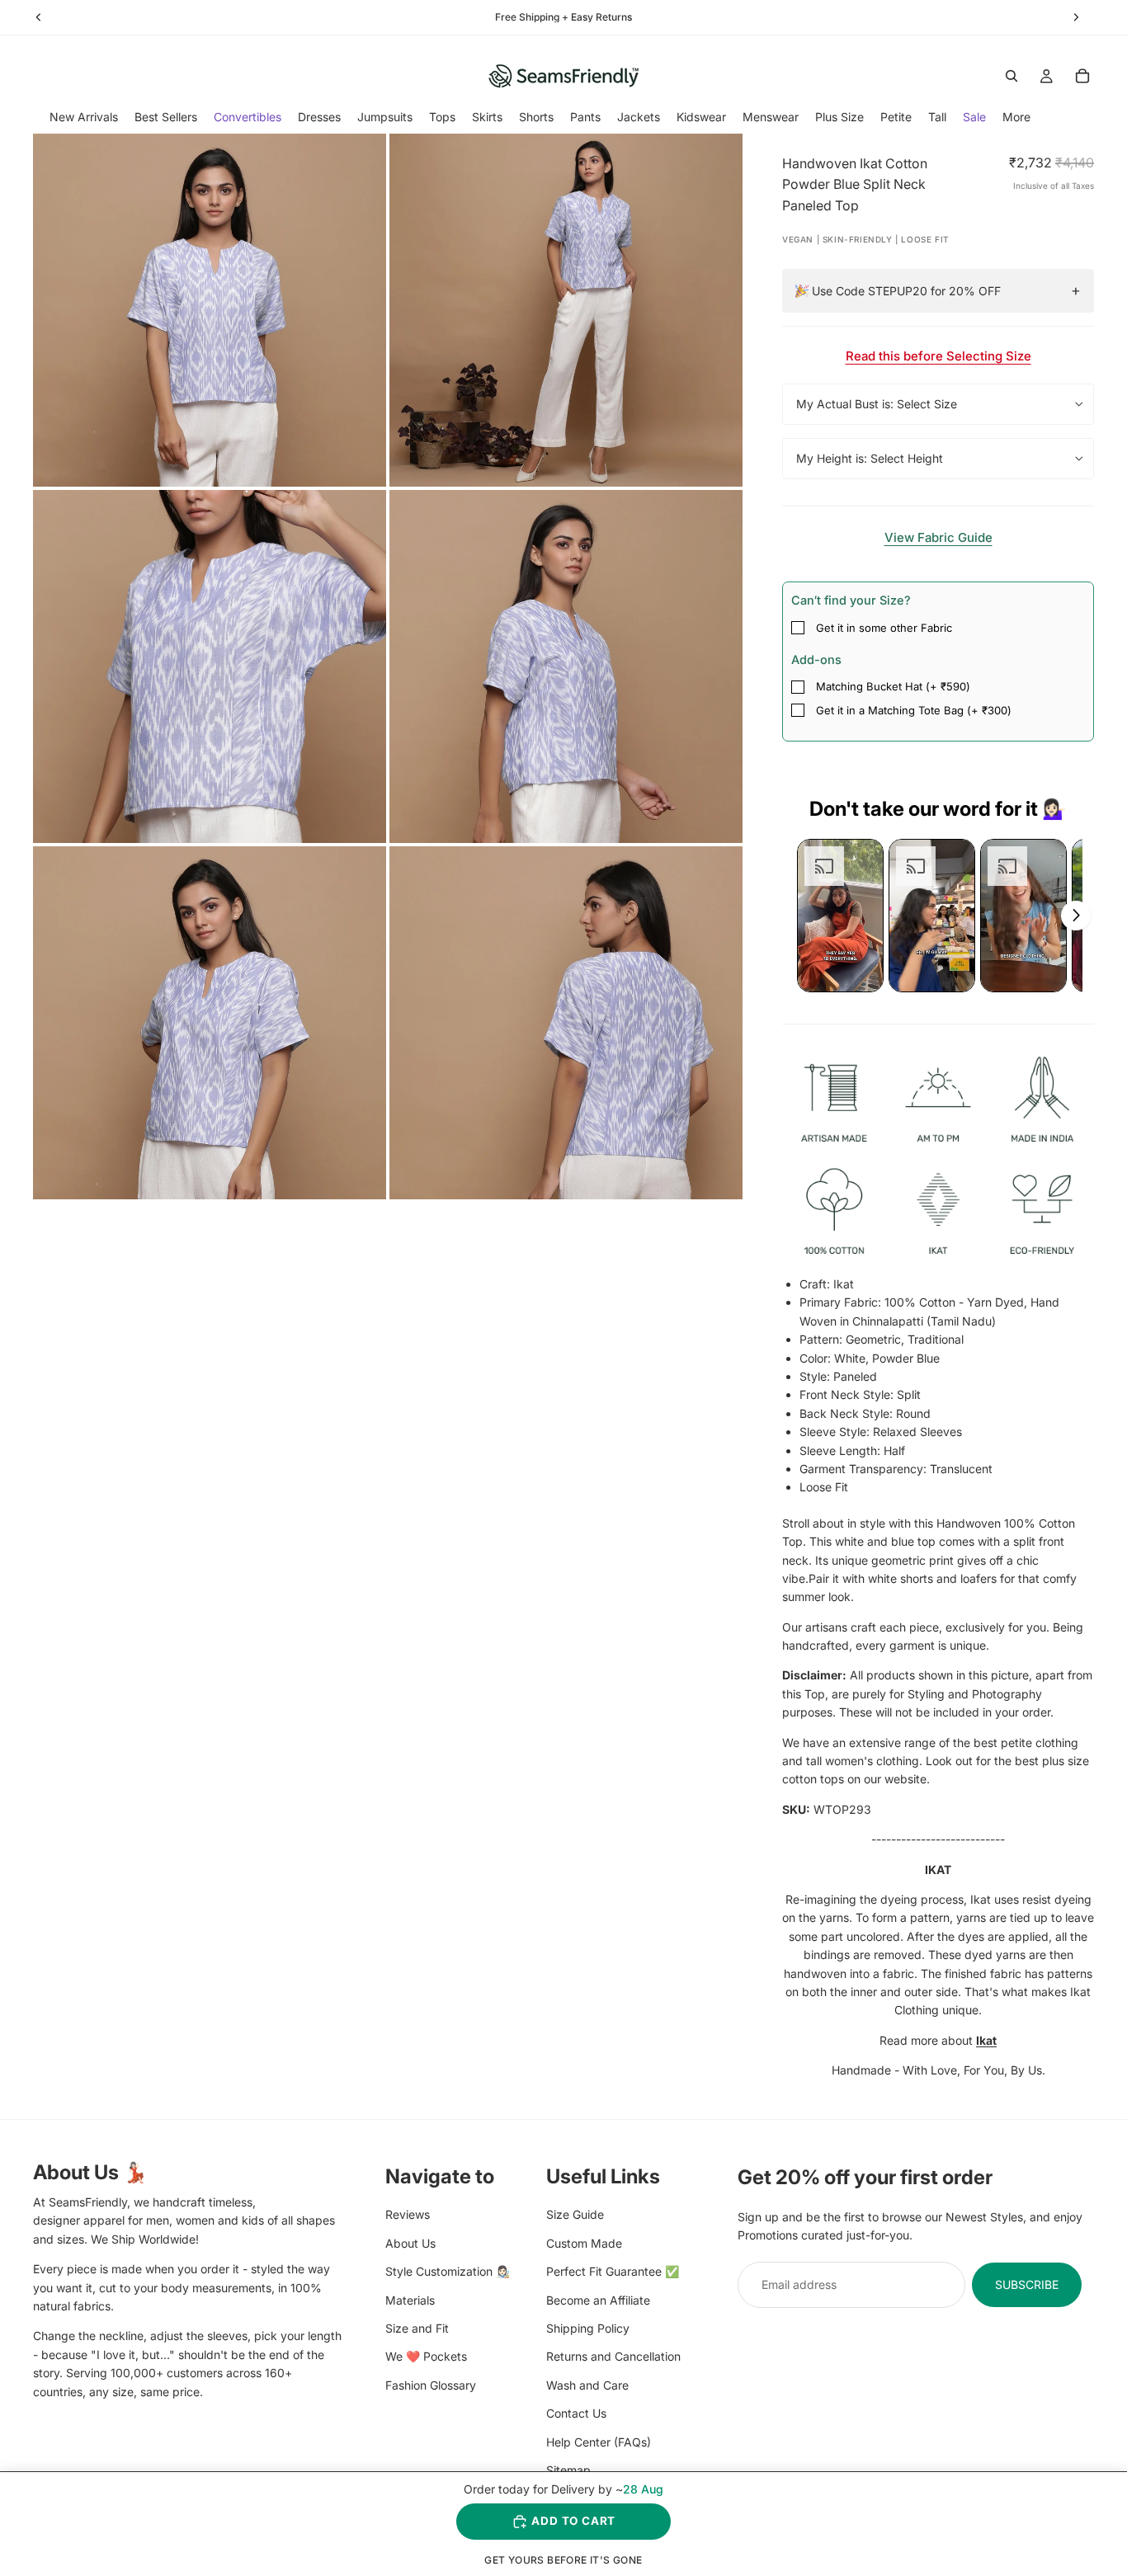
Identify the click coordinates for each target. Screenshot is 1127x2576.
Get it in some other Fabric (884, 628)
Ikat (986, 2040)
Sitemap (568, 2469)
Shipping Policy (588, 2327)
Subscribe (1027, 2284)
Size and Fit (417, 2327)
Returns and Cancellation (613, 2356)
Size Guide (575, 2214)
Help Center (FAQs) (599, 2441)
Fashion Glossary (431, 2384)
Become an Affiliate (598, 2299)
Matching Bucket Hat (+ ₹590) (893, 686)
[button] (840, 916)
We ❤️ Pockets (426, 2356)
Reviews (408, 2214)
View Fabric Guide (938, 537)
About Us (410, 2242)
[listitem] (1016, 117)
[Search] (1011, 76)
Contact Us (576, 2413)
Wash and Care (587, 2384)
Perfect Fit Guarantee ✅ (613, 2271)
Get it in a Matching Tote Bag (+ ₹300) (914, 710)
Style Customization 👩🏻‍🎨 (448, 2271)
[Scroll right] (1076, 916)
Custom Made (584, 2242)
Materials (410, 2299)
